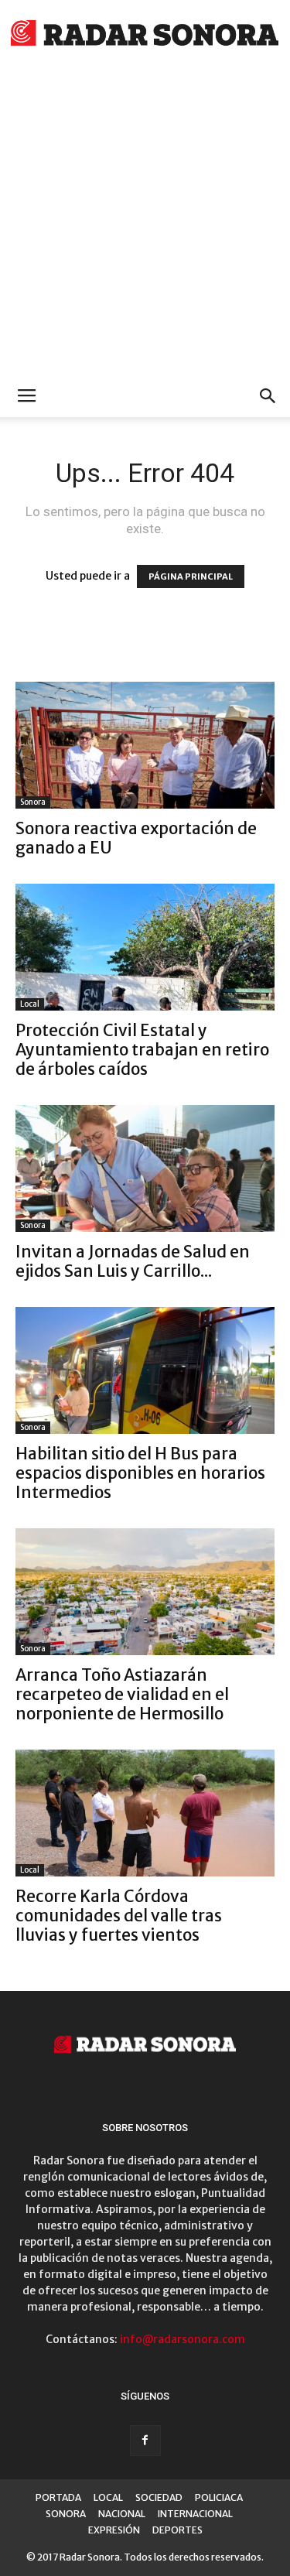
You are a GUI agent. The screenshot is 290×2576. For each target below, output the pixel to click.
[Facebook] (145, 2441)
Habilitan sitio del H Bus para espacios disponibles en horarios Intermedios (140, 1473)
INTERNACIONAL (195, 2514)
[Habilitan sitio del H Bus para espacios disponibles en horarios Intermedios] (145, 1370)
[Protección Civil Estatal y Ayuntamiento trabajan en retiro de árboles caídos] (145, 947)
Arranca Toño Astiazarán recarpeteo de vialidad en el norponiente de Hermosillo (122, 1694)
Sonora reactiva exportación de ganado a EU (136, 838)
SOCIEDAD (159, 2497)
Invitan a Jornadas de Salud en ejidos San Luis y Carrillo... (133, 1261)
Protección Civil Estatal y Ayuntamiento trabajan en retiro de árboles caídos (142, 1050)
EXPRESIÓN (114, 2530)
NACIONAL (122, 2514)
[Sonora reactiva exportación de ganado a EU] (145, 745)
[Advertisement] (145, 222)
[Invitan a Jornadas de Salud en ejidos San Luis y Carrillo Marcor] (145, 1168)
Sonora (33, 802)
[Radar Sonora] (145, 35)
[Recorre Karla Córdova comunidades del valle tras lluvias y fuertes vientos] (145, 1813)
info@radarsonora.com (183, 2339)
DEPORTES (177, 2530)
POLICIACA (219, 2497)
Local (30, 1004)
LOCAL (108, 2497)
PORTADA (58, 2497)
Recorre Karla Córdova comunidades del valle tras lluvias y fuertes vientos (119, 1916)
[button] (268, 396)
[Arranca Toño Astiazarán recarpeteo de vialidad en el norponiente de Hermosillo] (145, 1592)
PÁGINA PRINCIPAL (191, 576)
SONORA (66, 2514)
